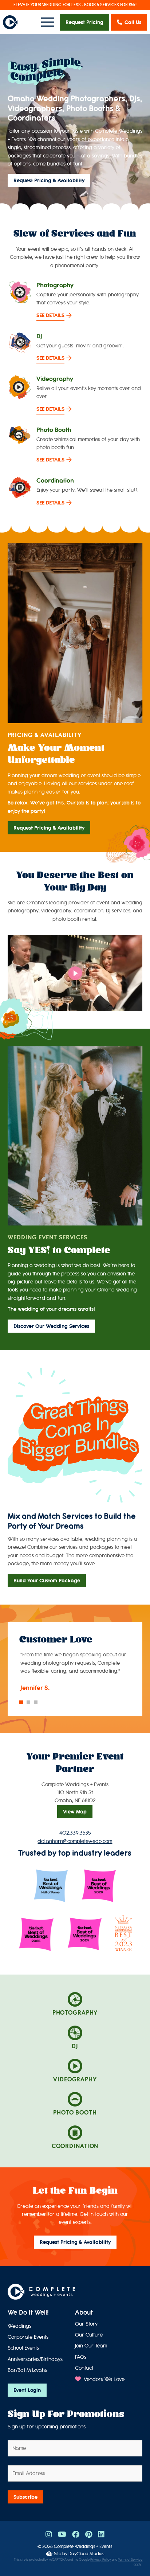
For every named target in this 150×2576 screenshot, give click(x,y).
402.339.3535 (75, 1833)
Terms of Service (130, 2560)
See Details (50, 315)
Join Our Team (91, 2346)
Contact (84, 2368)
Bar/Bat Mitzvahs (27, 2370)
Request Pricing (84, 22)
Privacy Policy (101, 2560)
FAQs (81, 2357)
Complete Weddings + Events (83, 2546)
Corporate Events (28, 2337)
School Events (23, 2348)
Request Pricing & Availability (49, 180)
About (84, 2312)
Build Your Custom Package (47, 1581)
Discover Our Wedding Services (51, 1326)
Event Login (27, 2390)
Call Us (133, 22)
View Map (75, 1812)
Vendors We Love (103, 2379)
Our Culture (89, 2335)
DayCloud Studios (86, 2554)
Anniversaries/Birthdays (35, 2359)
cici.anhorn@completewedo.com (75, 1841)
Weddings (19, 2326)
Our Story (86, 2324)
